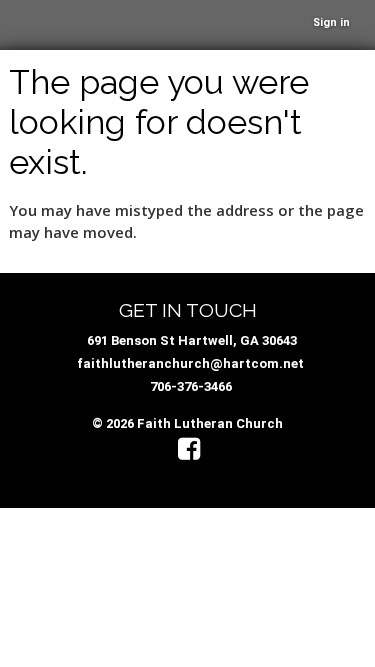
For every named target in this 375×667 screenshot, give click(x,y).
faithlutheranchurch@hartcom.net (190, 363)
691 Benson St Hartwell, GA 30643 (192, 340)
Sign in (331, 22)
